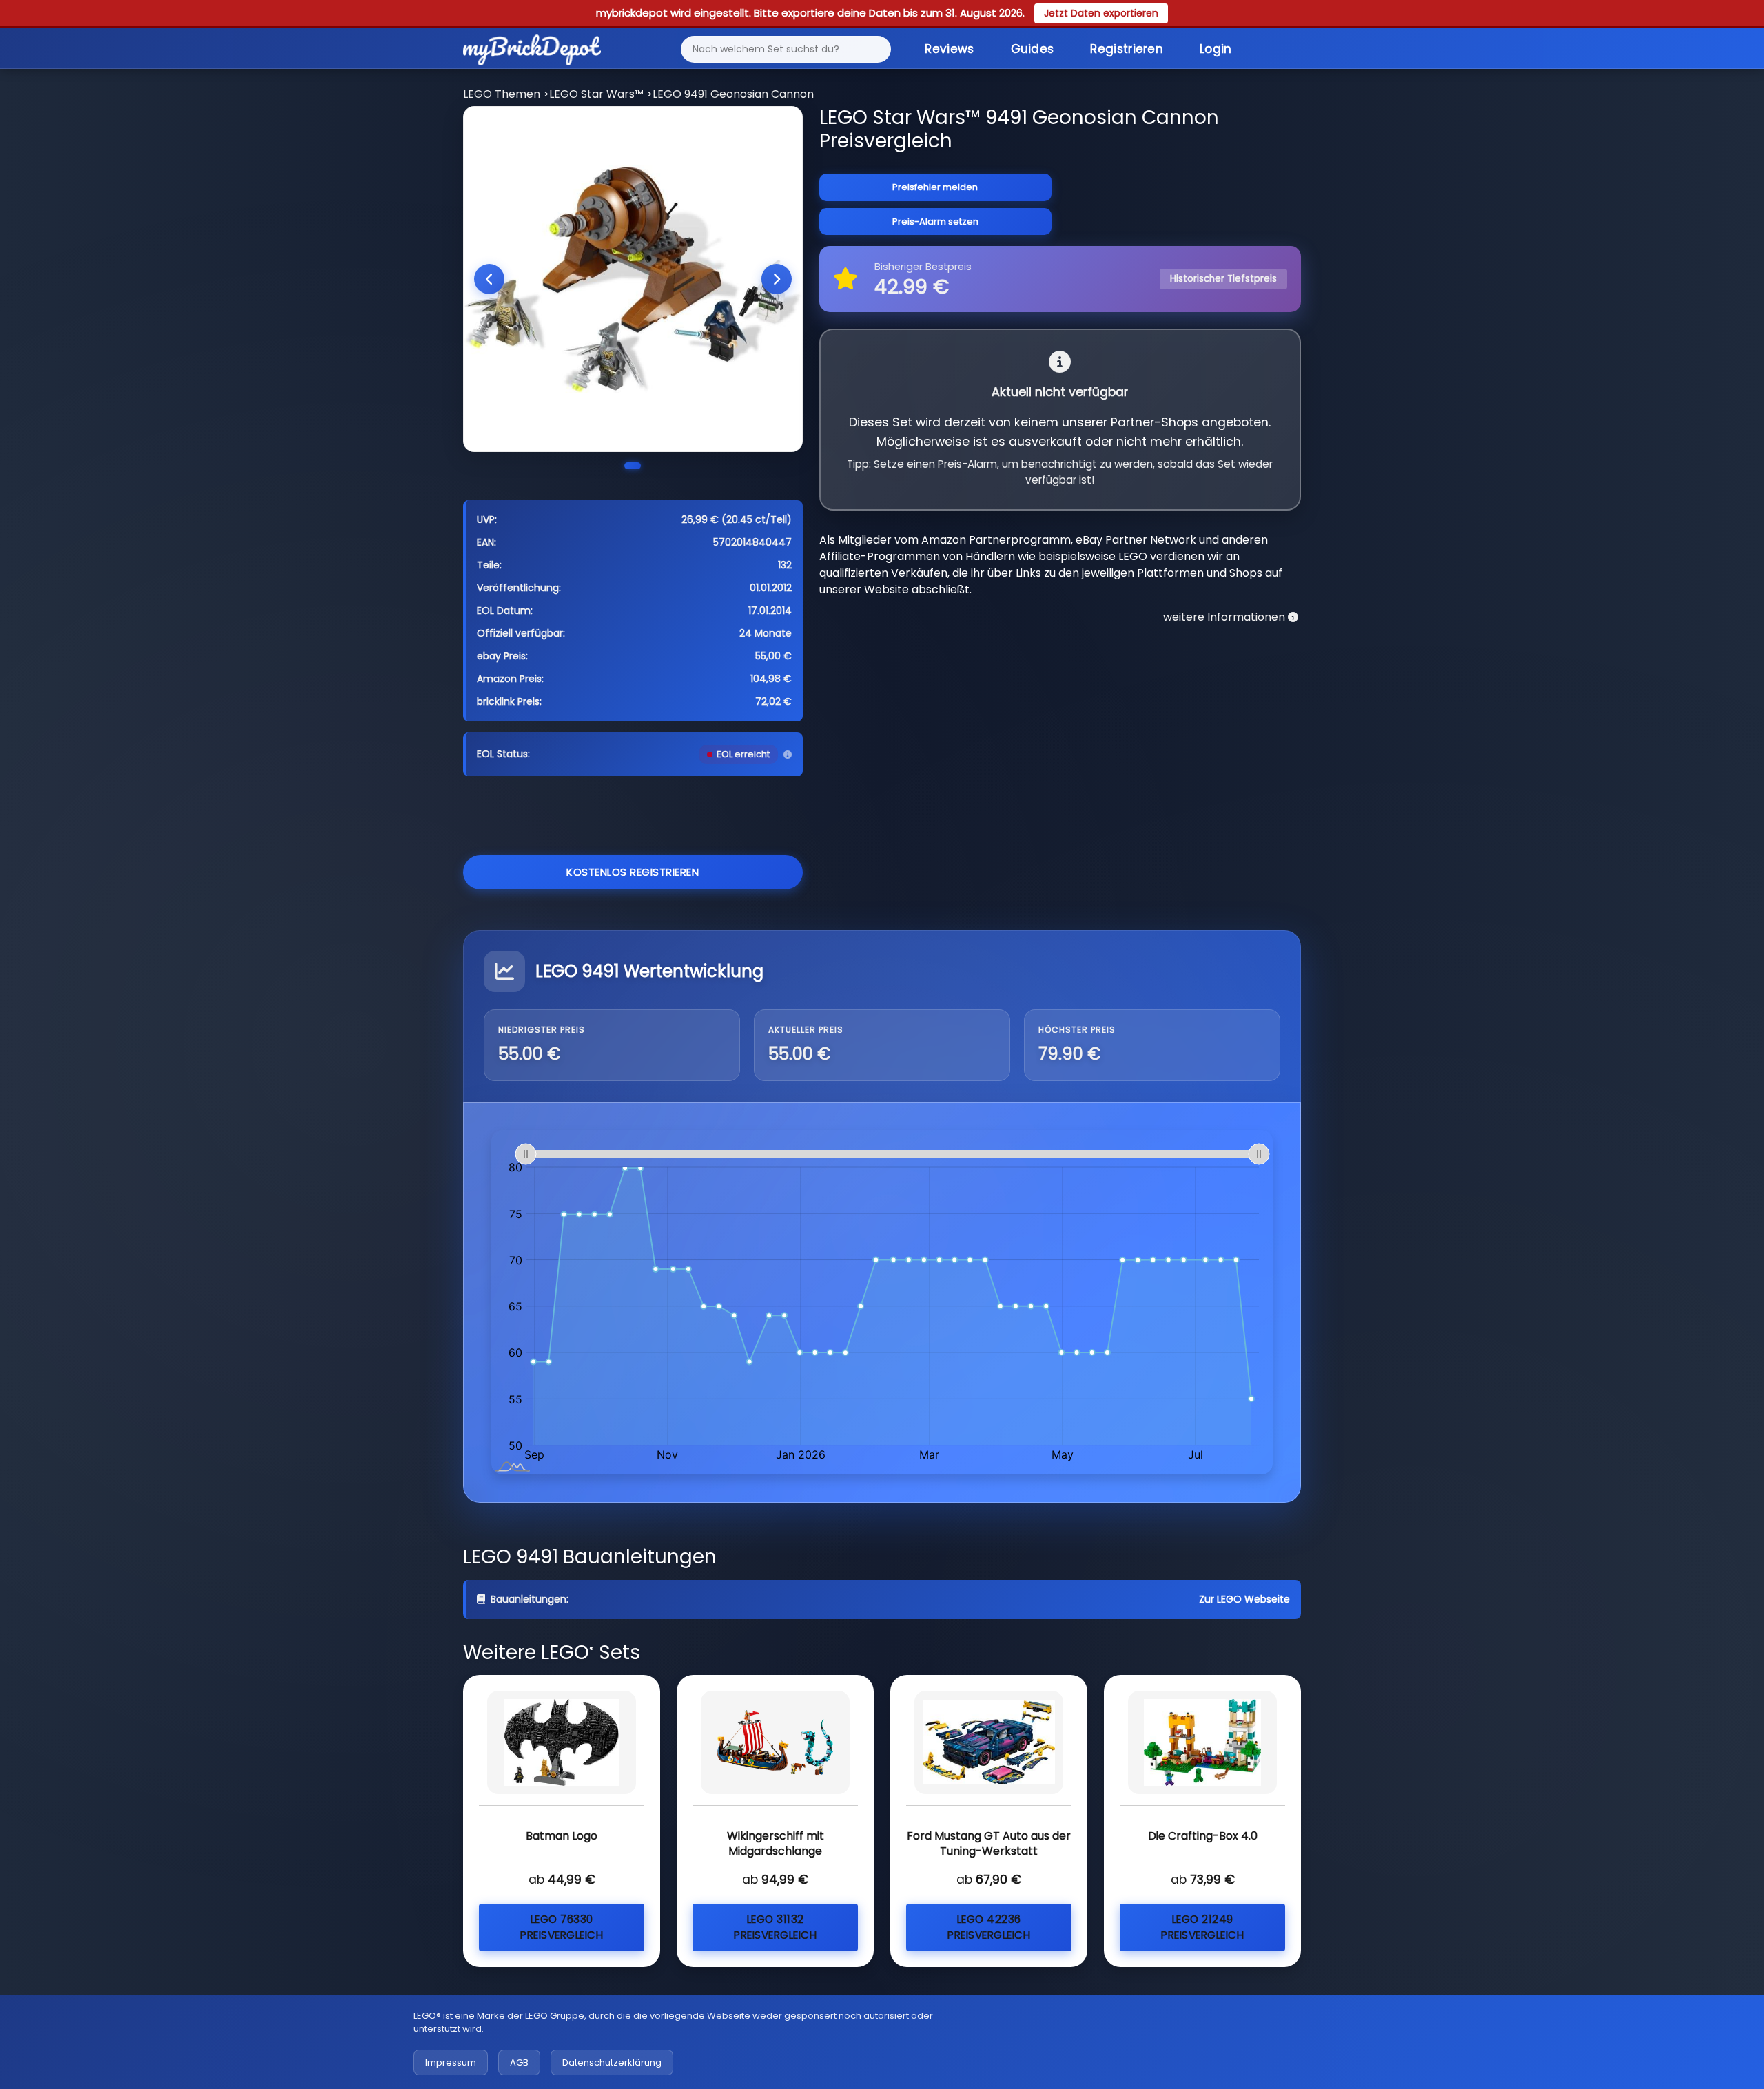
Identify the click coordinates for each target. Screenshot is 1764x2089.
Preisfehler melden (935, 187)
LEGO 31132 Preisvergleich (775, 1927)
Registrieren (1127, 49)
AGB (519, 2062)
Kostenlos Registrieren (633, 872)
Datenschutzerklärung (612, 2062)
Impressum (451, 2062)
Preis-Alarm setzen (935, 222)
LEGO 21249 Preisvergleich (1202, 1927)
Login (1216, 49)
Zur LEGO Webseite (1244, 1599)
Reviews (949, 49)
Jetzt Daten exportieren (1101, 13)
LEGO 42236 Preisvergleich (989, 1927)
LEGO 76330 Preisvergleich (562, 1927)
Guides (1033, 49)
